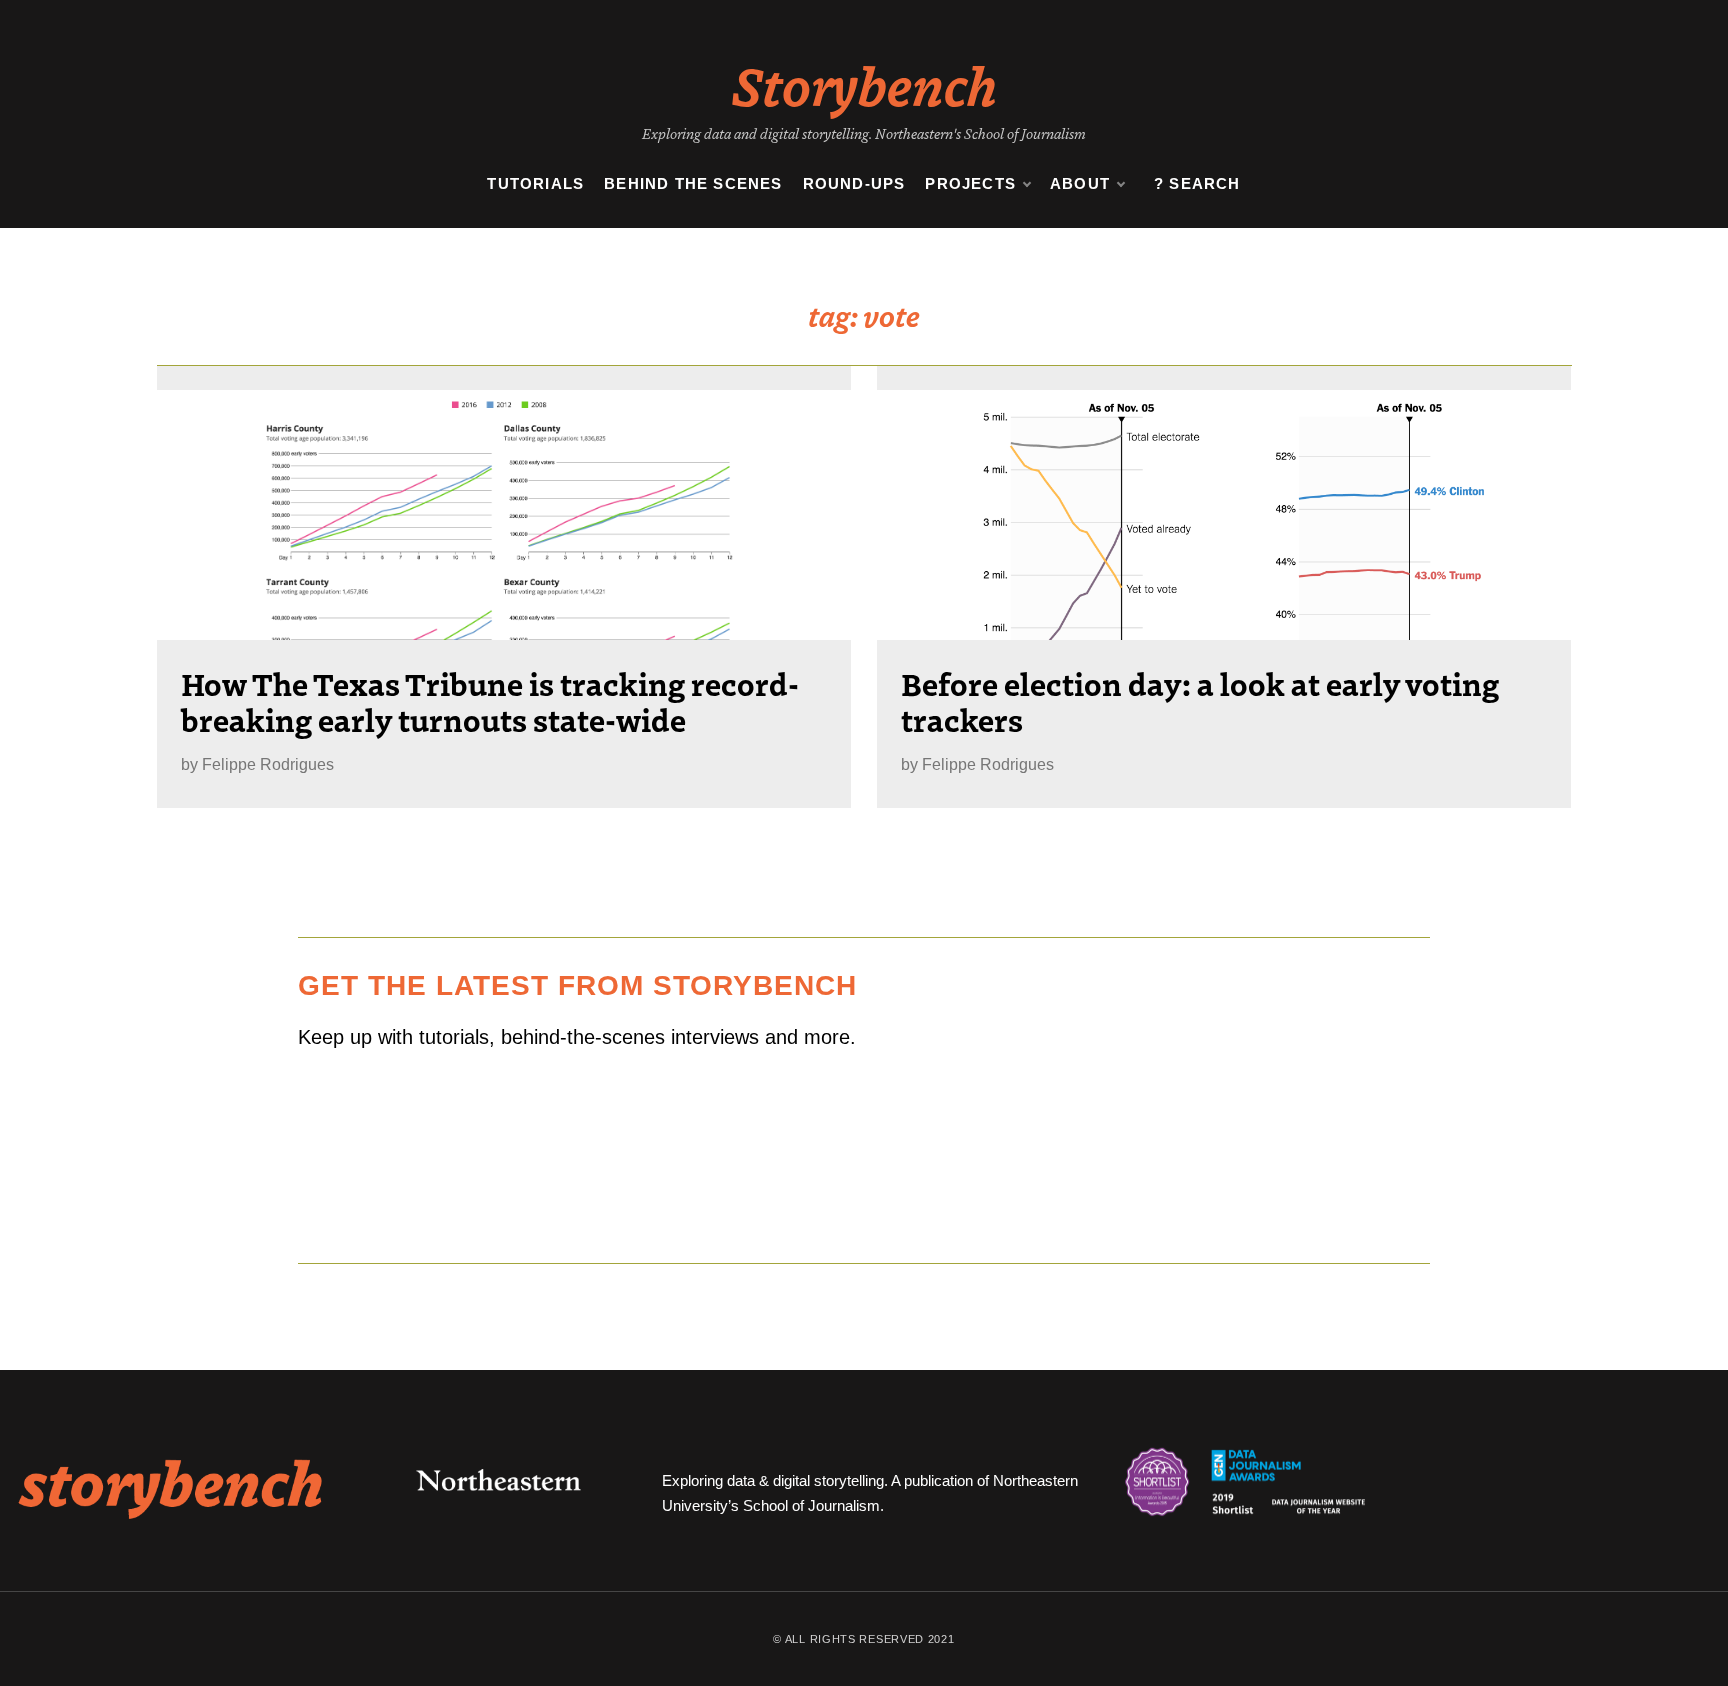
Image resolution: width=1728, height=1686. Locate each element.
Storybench (864, 84)
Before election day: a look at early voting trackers (1200, 701)
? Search (1197, 183)
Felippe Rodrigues (268, 764)
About (1080, 183)
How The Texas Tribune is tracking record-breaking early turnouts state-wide (490, 701)
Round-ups (854, 183)
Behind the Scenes (693, 183)
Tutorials (535, 183)
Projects (970, 183)
